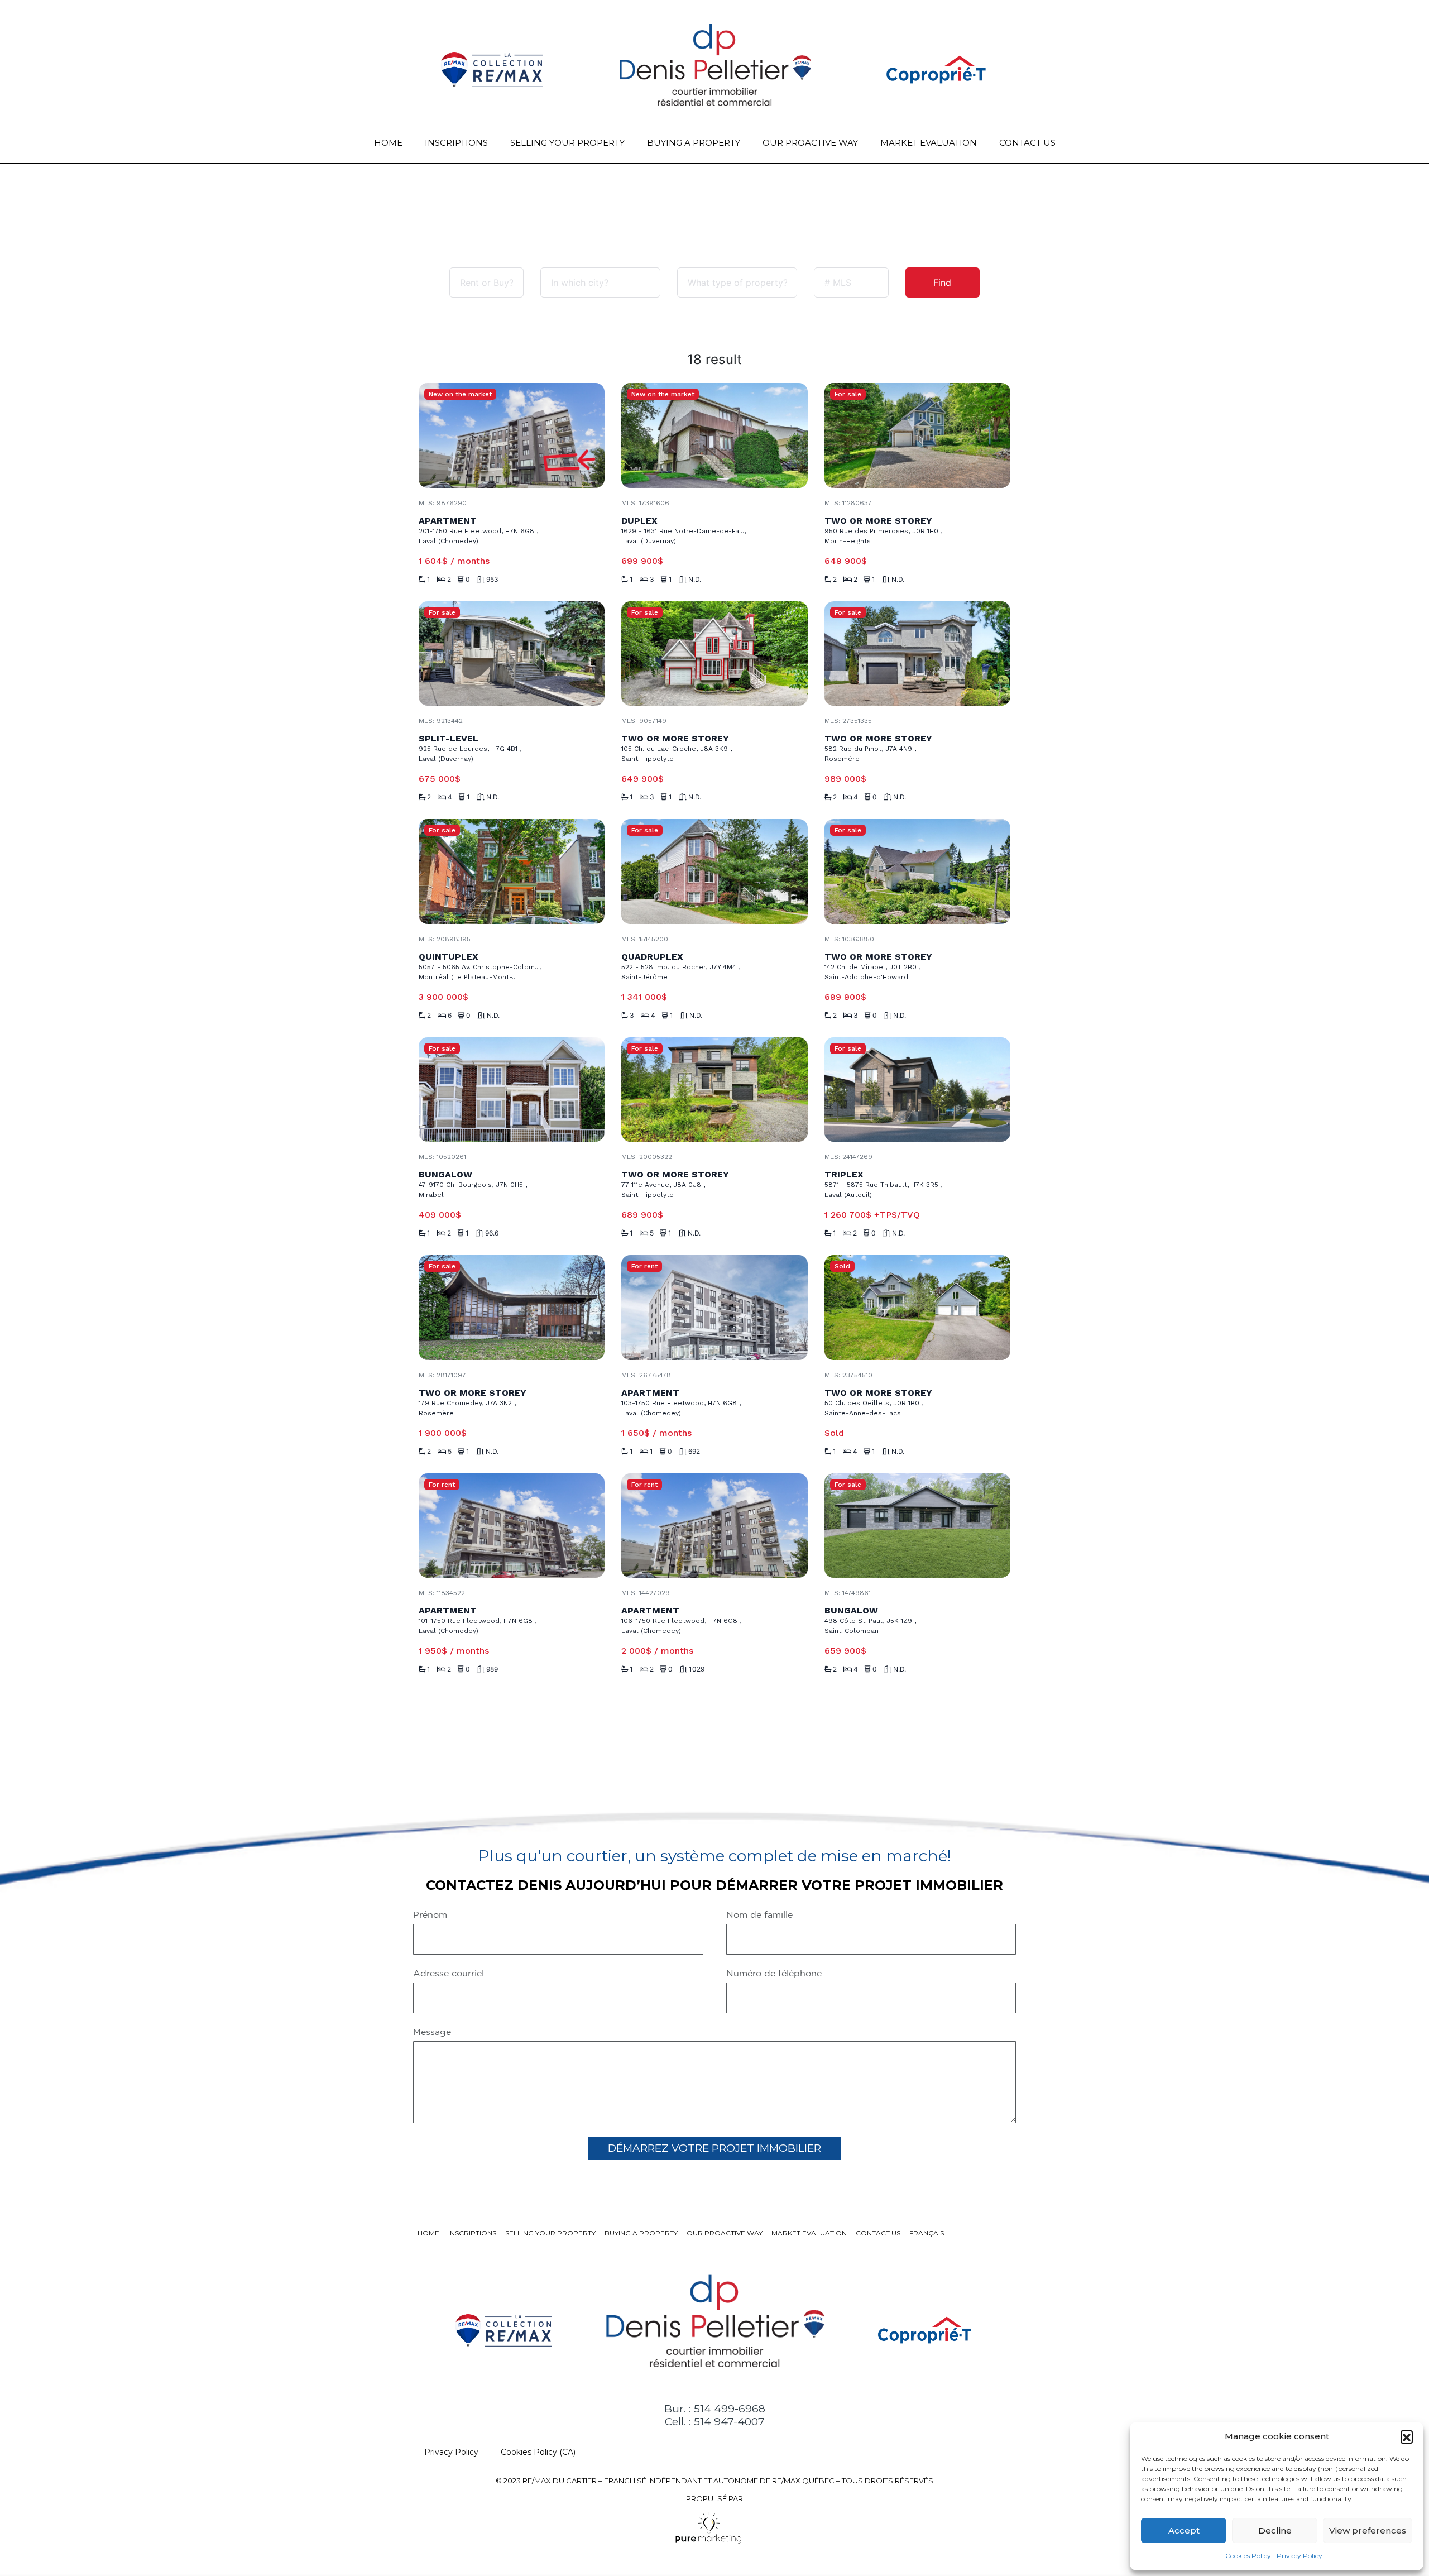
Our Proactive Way (810, 143)
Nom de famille (759, 1914)
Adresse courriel (449, 1973)
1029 (697, 1669)
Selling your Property (567, 143)
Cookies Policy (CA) (538, 2452)
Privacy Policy (1299, 2556)
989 (492, 1669)
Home (388, 143)
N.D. (695, 580)
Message (432, 2032)
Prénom (430, 1914)
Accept (1184, 2530)
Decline (1275, 2530)
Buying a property (694, 143)
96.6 (492, 1233)
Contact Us (1027, 143)
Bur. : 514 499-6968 (715, 2409)
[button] (1407, 2436)
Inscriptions (456, 143)
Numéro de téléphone (774, 1973)
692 (694, 1452)
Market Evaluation (929, 143)
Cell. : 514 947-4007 (715, 2422)
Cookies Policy (1248, 2556)
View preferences (1368, 2530)
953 (492, 580)
